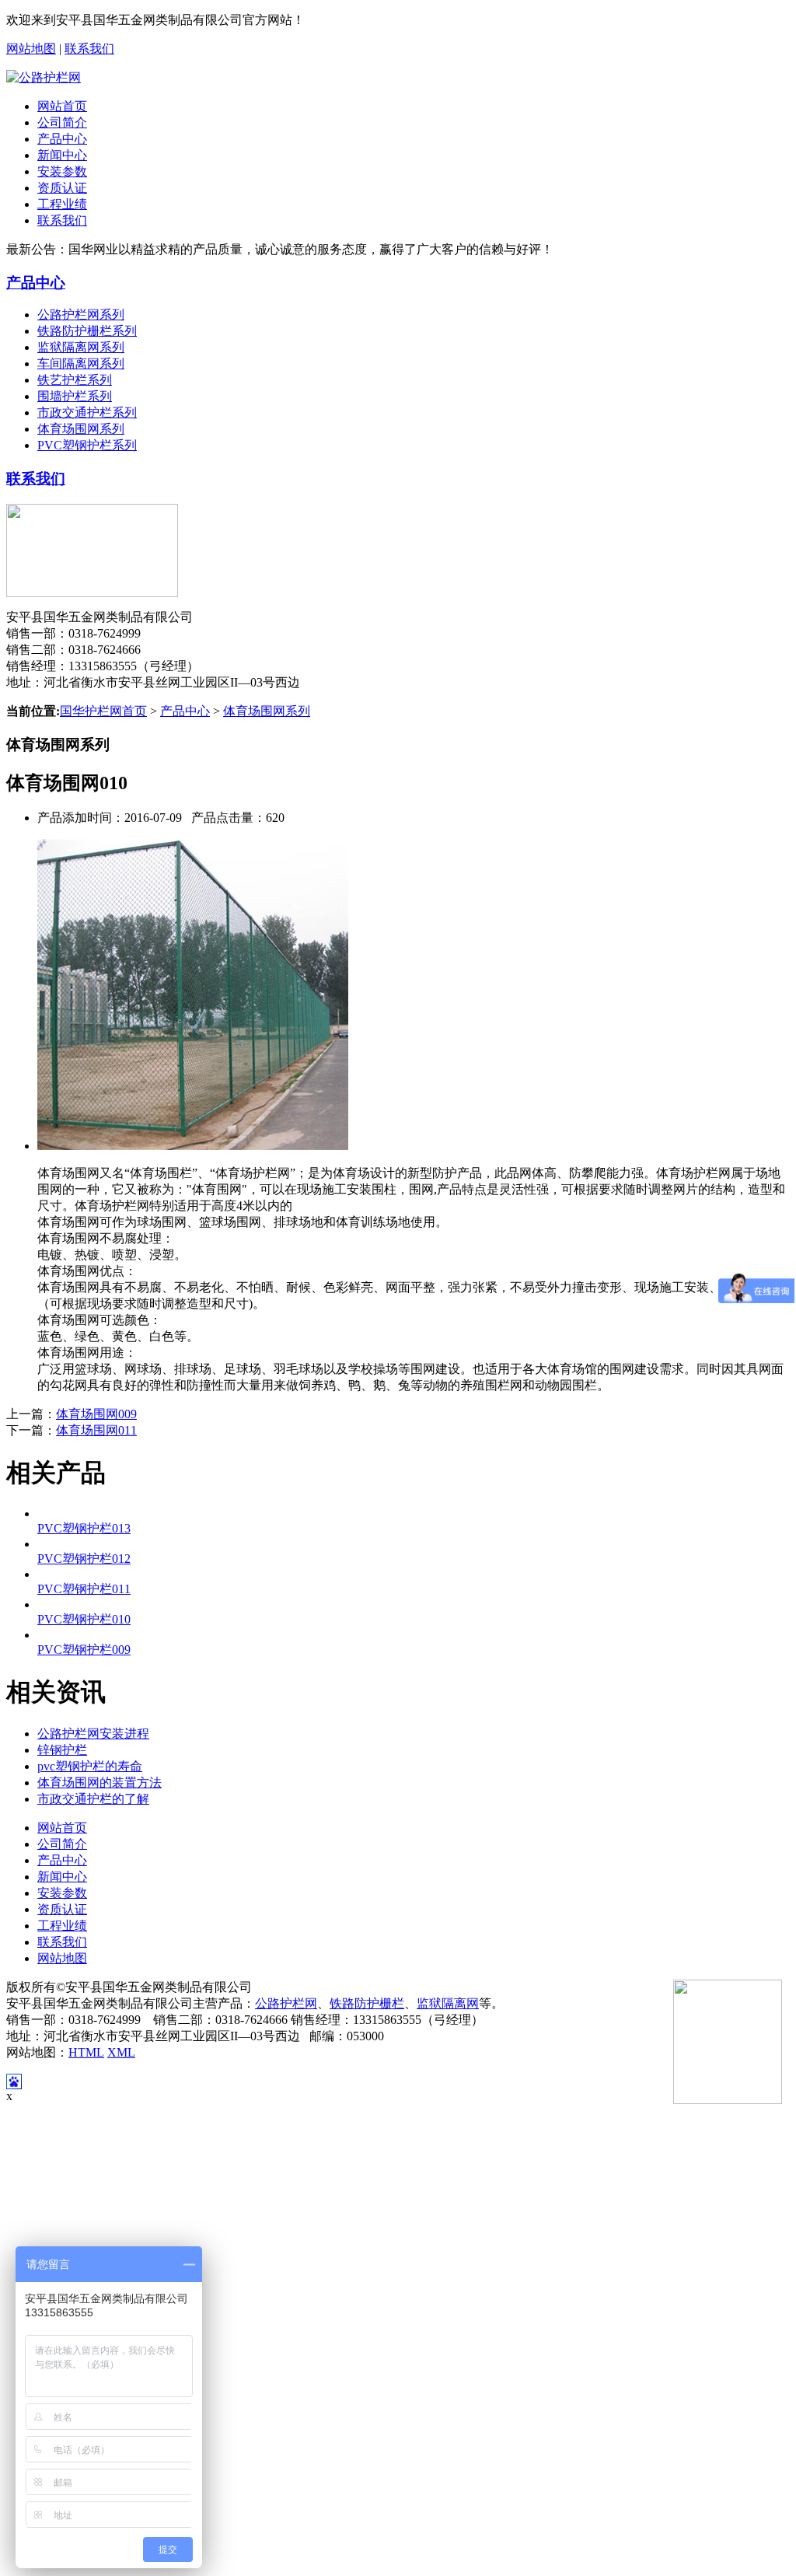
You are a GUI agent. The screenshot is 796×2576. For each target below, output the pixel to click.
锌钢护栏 (62, 1750)
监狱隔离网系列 (81, 347)
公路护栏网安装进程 (93, 1734)
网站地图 (31, 49)
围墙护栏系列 (75, 396)
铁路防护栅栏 (367, 2003)
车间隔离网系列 (81, 364)
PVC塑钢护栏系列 (87, 445)
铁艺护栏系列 (75, 380)
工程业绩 (62, 204)
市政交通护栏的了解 (93, 1799)
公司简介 (62, 122)
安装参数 (62, 171)
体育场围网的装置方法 (99, 1783)
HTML (86, 2052)
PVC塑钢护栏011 (84, 1589)
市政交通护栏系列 (87, 412)
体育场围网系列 (81, 429)
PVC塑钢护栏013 (84, 1528)
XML (121, 2052)
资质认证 (62, 188)
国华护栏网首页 (103, 711)
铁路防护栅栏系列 (87, 331)
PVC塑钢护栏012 (84, 1559)
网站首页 (62, 106)
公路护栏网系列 (81, 315)
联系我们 (89, 49)
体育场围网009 (96, 1414)
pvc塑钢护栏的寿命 (90, 1766)
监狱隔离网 (448, 2003)
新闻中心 (62, 155)
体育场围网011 (96, 1430)
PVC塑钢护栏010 (84, 1619)
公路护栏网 (286, 2003)
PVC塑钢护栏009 (84, 1650)
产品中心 (62, 139)
